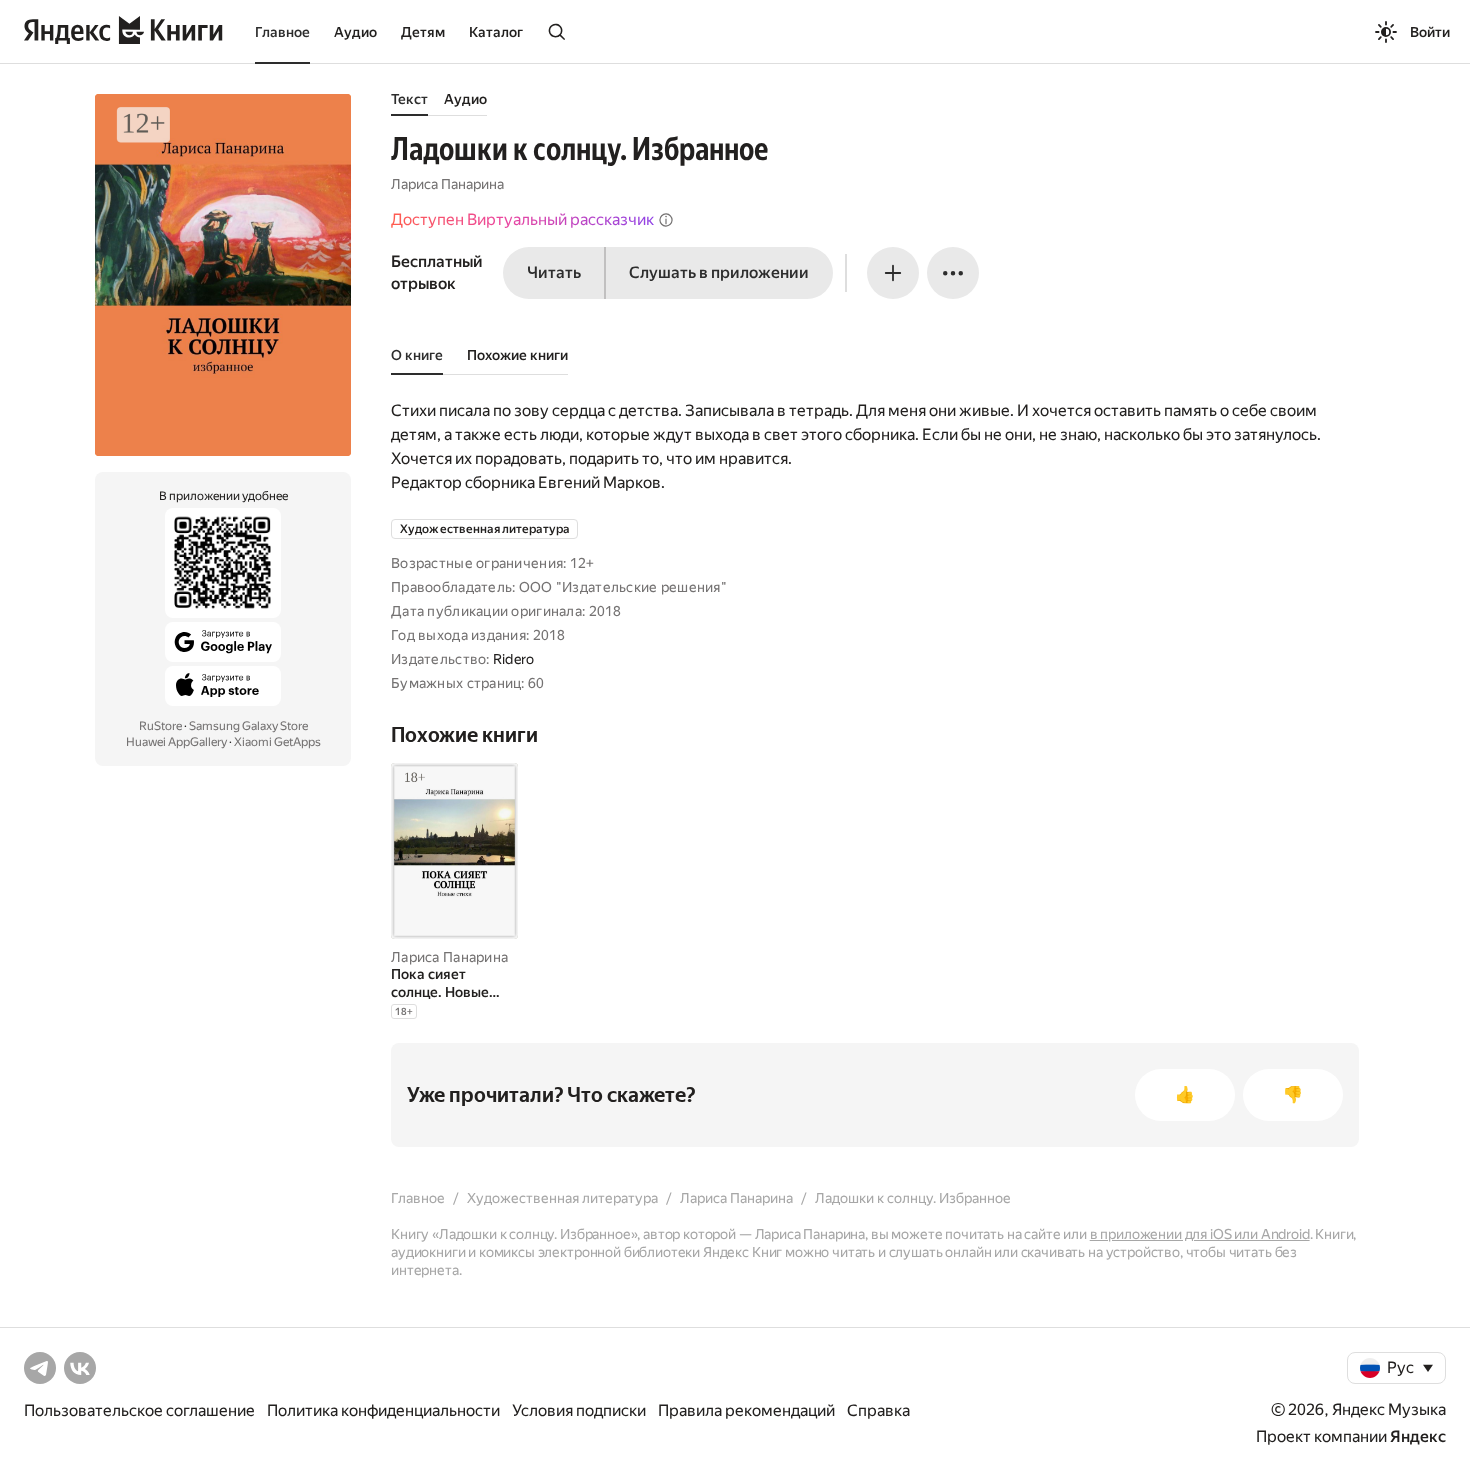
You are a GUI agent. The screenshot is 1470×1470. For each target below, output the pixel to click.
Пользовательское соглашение (139, 1410)
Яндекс (1418, 1436)
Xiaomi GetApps (277, 742)
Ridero (514, 659)
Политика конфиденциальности (383, 1410)
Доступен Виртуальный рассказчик (522, 219)
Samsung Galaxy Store (248, 726)
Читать (554, 272)
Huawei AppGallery (176, 742)
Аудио (355, 32)
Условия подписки (579, 1410)
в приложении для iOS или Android (1200, 1234)
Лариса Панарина (447, 184)
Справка (878, 1410)
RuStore (160, 726)
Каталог (496, 32)
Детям (423, 32)
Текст (409, 99)
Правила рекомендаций (746, 1410)
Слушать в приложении (719, 272)
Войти (1430, 32)
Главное (282, 32)
